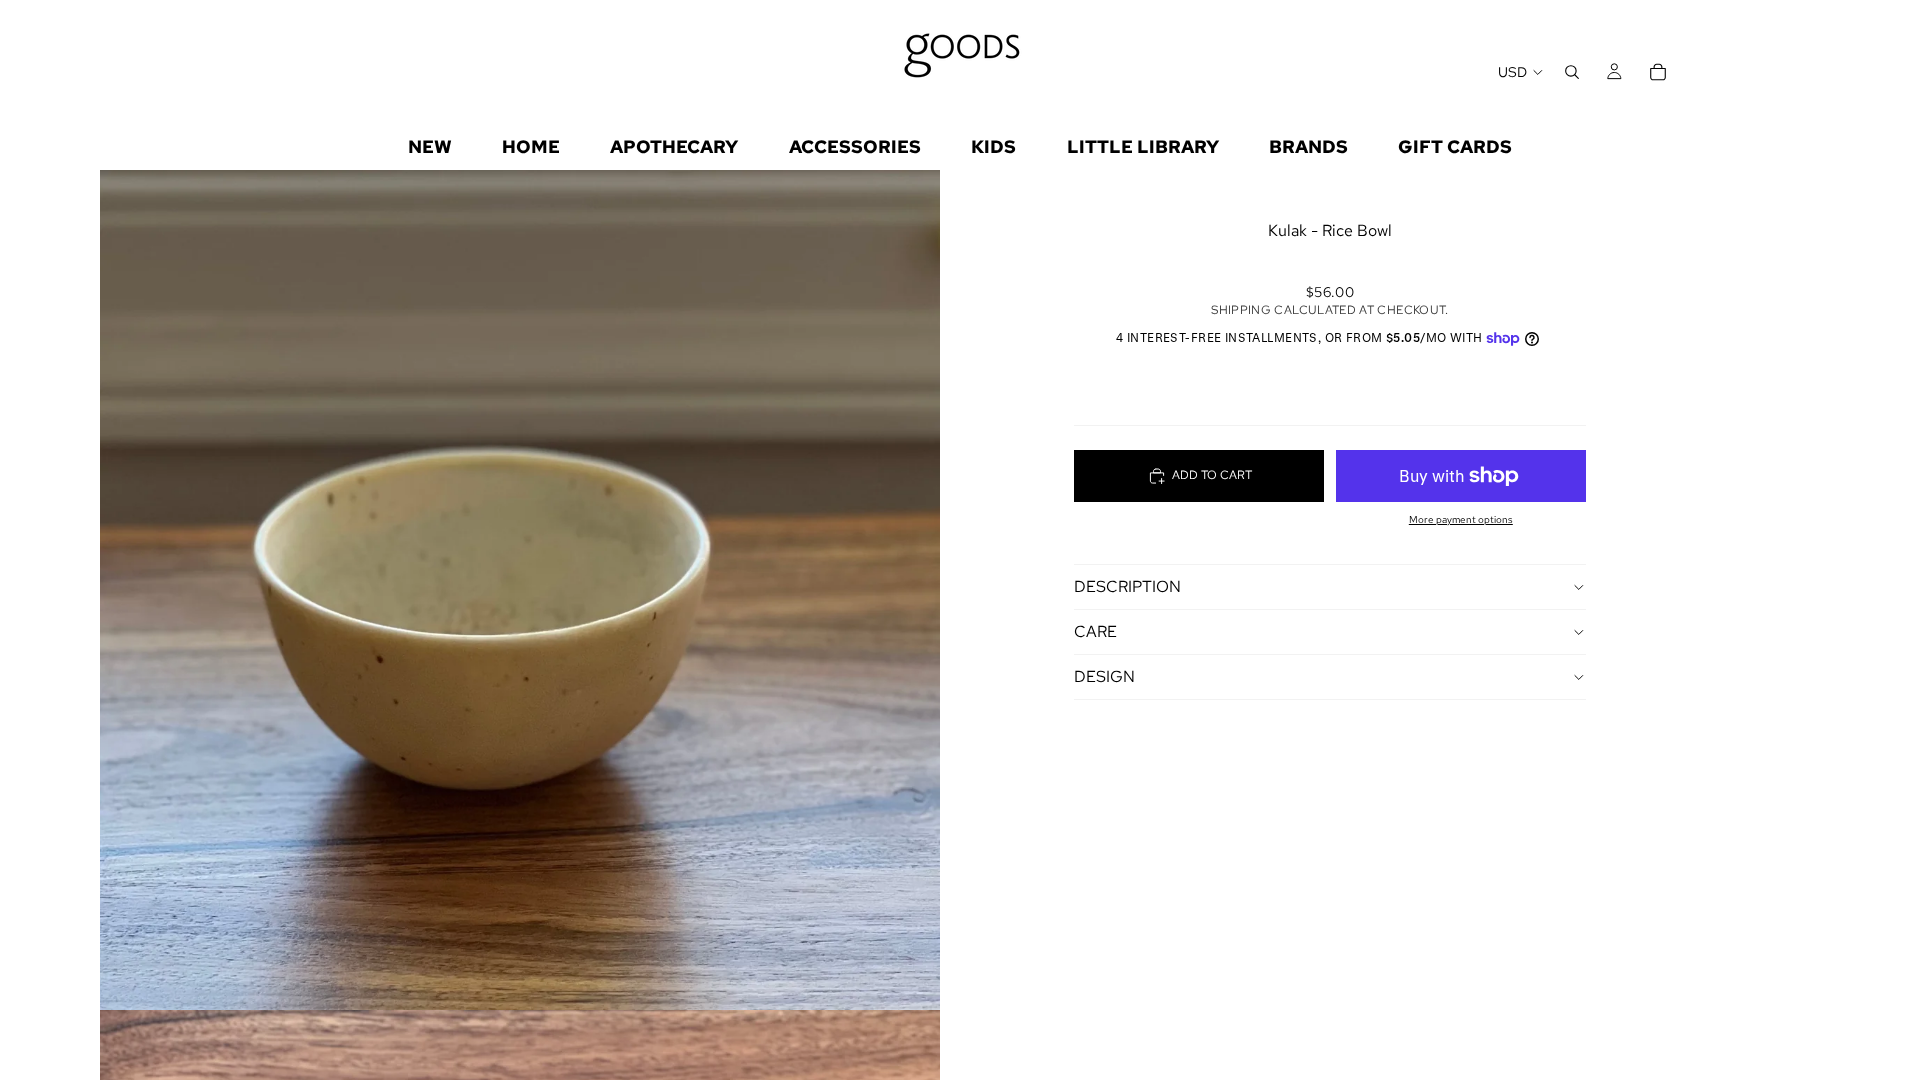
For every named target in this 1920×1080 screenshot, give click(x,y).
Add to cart (1212, 475)
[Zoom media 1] (520, 590)
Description (1127, 586)
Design (1104, 676)
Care (1095, 631)
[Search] (1572, 72)
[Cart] (1658, 72)
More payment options (1461, 519)
